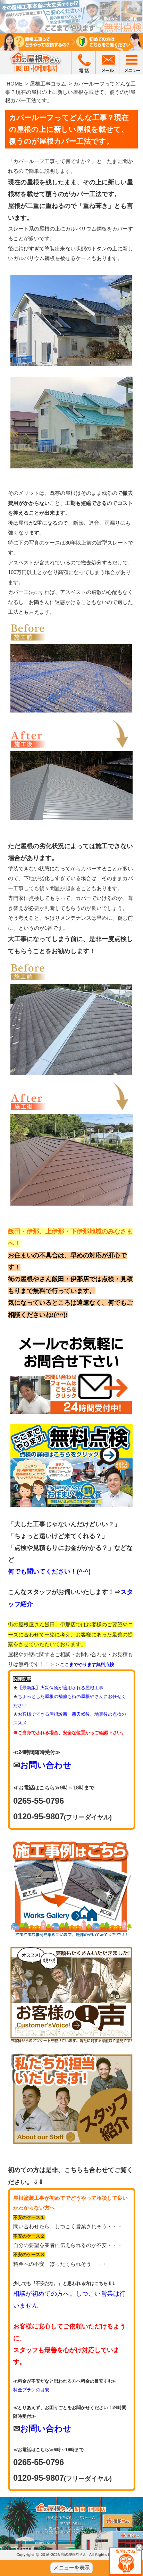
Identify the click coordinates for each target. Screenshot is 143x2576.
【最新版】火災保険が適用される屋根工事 (61, 1688)
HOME (15, 84)
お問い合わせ (46, 1765)
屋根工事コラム (48, 84)
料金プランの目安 (31, 2390)
